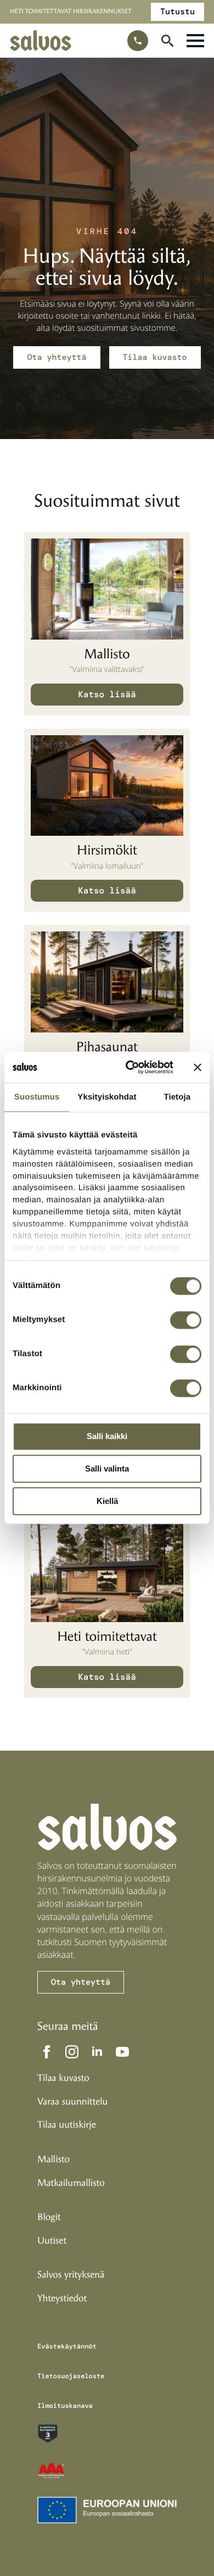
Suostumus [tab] (37, 1097)
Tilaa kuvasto (63, 2078)
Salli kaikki (107, 1437)
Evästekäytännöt (67, 2346)
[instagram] (72, 2052)
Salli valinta (107, 1469)
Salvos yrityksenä (71, 2275)
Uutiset (52, 2241)
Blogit (49, 2217)
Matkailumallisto (71, 2183)
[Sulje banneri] (198, 1067)
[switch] (186, 1320)
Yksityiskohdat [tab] (107, 1097)
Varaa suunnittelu (72, 2102)
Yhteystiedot (62, 2299)
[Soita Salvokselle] (138, 41)
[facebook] (47, 2052)
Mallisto (54, 2159)
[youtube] (122, 2052)
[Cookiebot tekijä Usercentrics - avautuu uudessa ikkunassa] (130, 1067)
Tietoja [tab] (177, 1097)
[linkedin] (97, 2052)
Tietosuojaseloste (71, 2376)
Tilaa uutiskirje (67, 2125)
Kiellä (107, 1501)
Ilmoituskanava (65, 2406)
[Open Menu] (195, 41)
